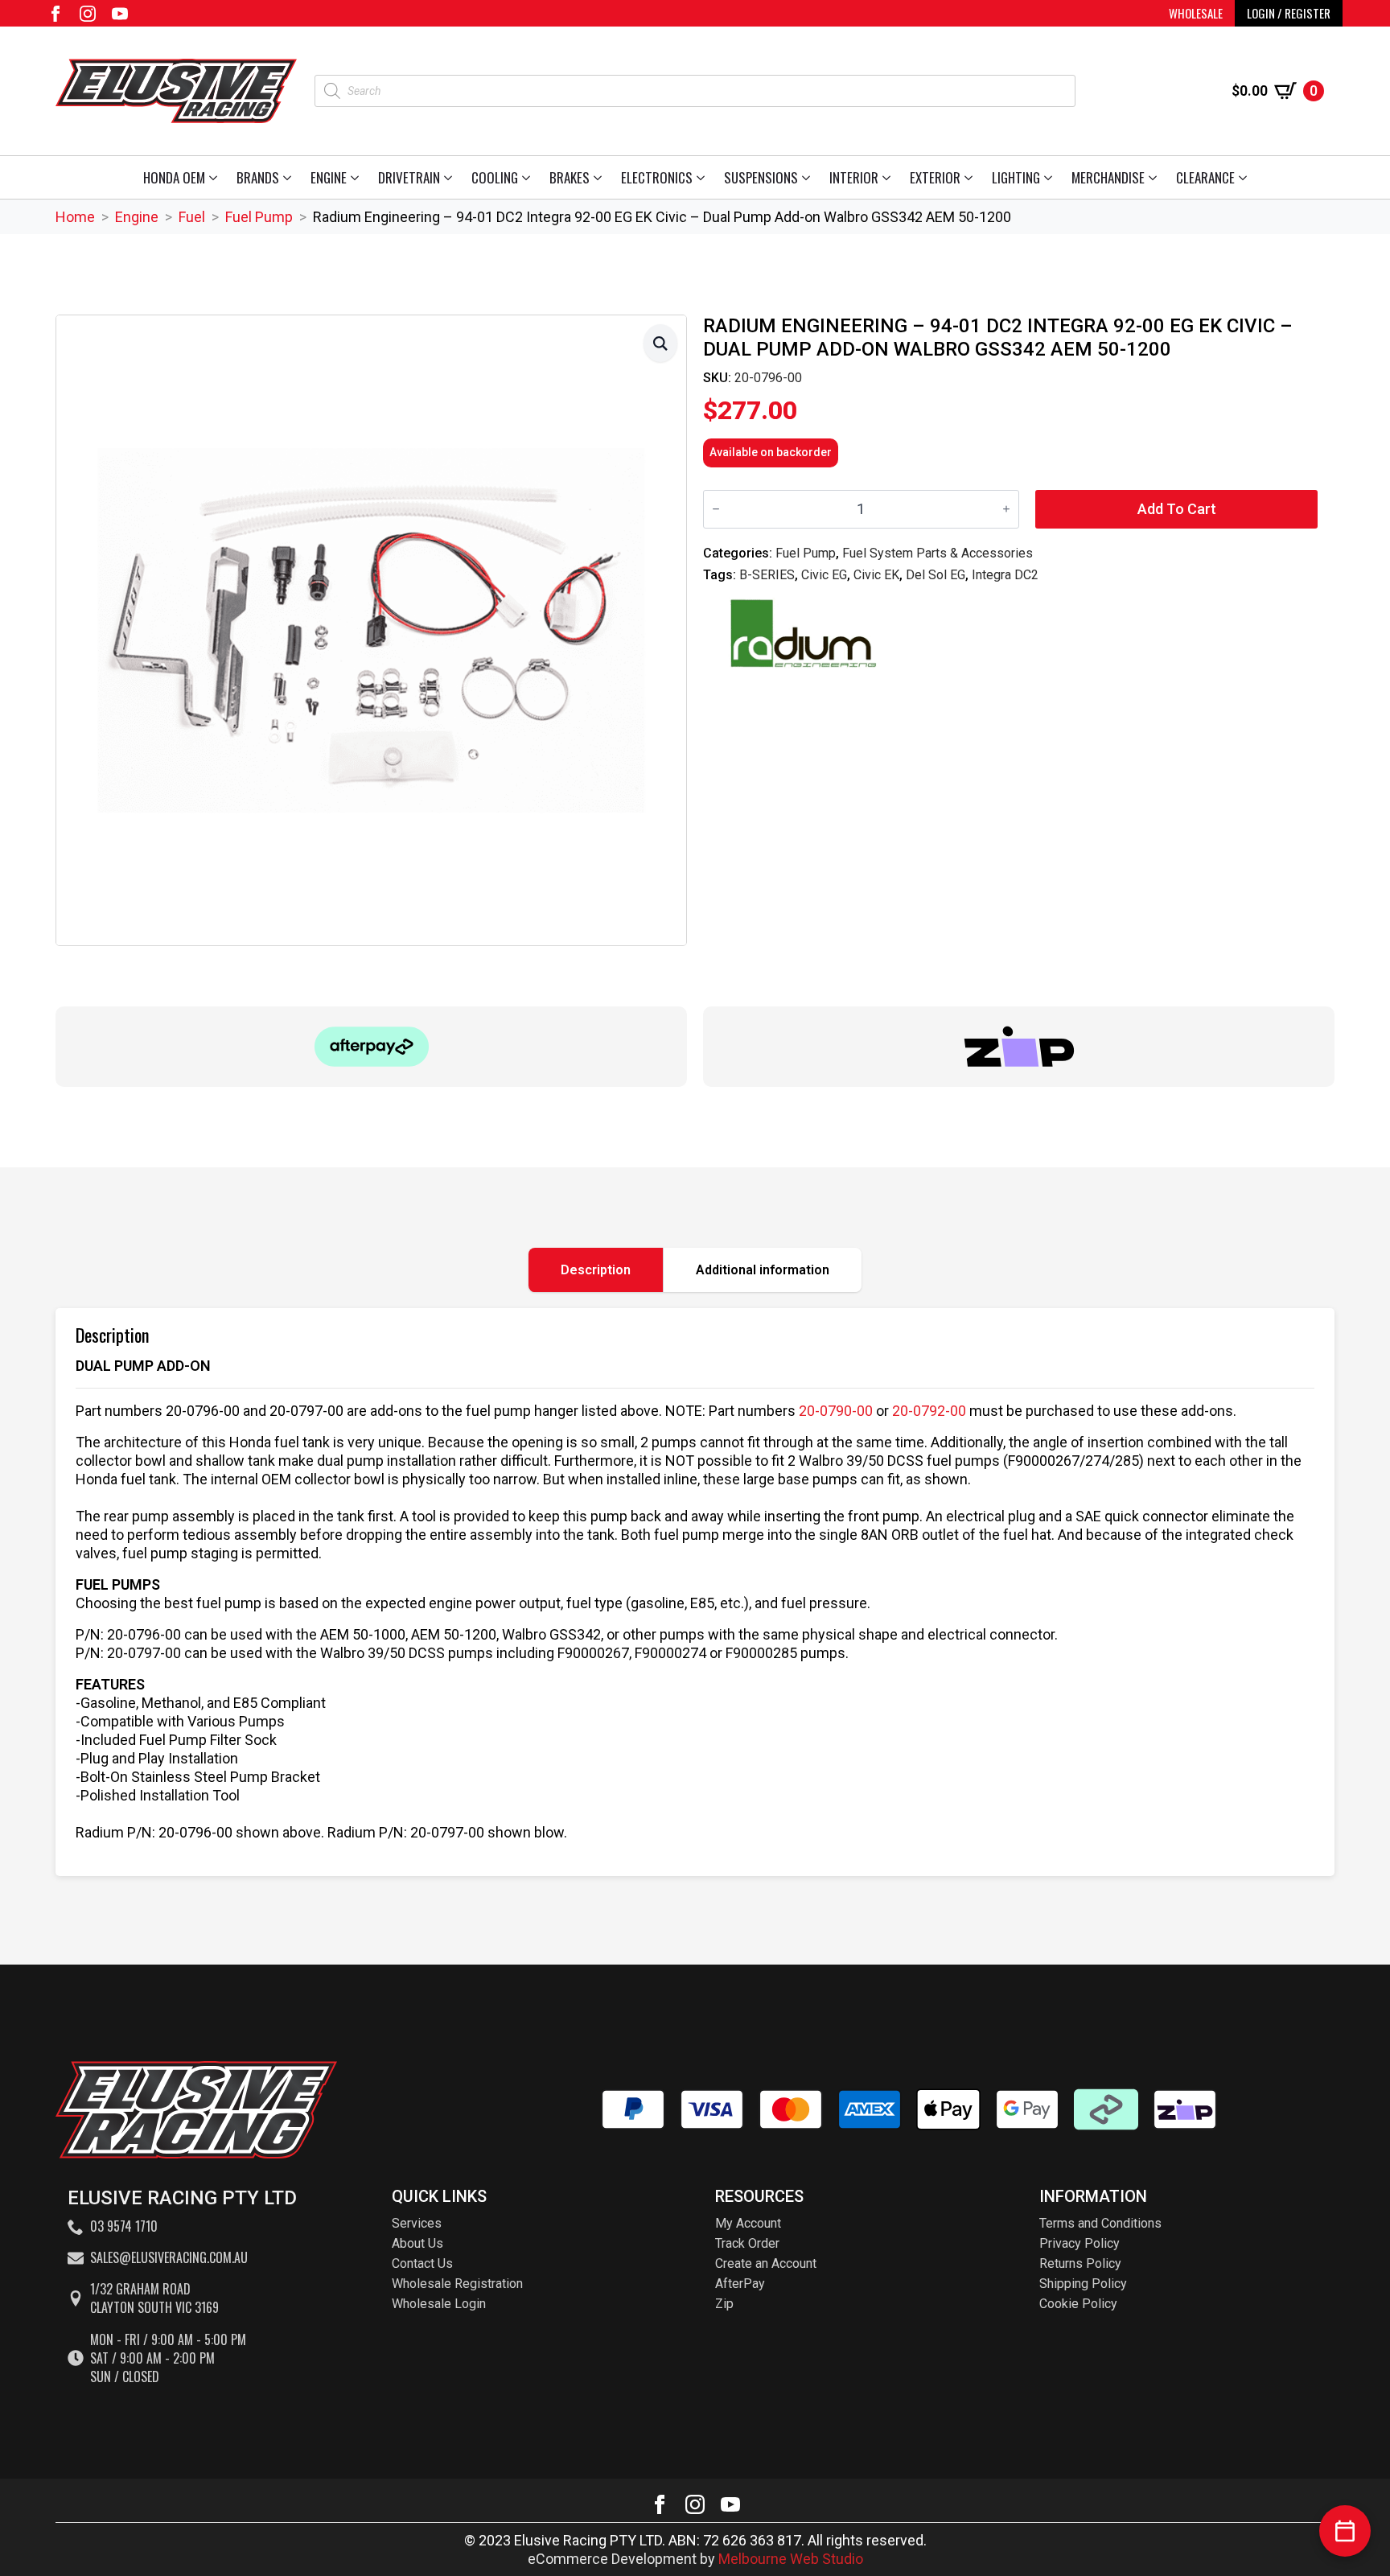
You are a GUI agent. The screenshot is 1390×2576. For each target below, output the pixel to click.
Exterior (935, 177)
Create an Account (766, 2263)
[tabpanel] (695, 1592)
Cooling (495, 177)
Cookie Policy (1078, 2304)
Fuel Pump (259, 217)
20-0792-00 (929, 1411)
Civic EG (824, 575)
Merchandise (1108, 177)
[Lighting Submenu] (1051, 177)
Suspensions (761, 177)
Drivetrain (409, 177)
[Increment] (1006, 509)
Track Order (747, 2243)
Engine (329, 177)
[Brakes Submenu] (600, 177)
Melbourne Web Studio (791, 2559)
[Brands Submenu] (290, 177)
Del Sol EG (936, 575)
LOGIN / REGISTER (1289, 13)
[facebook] (56, 14)
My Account (748, 2223)
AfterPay (740, 2284)
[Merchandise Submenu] (1156, 177)
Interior (854, 177)
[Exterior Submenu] (971, 177)
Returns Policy (1080, 2263)
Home (75, 217)
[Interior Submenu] (889, 177)
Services (417, 2223)
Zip (724, 2304)
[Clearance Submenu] (1246, 177)
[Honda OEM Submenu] (216, 177)
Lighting (1016, 177)
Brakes (570, 177)
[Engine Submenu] (358, 177)
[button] (660, 343)
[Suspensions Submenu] (809, 177)
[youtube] (120, 14)
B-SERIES (767, 575)
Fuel (192, 217)
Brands (258, 177)
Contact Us (422, 2263)
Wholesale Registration (457, 2284)
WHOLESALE (1196, 13)
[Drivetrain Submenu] (451, 177)
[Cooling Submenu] (529, 177)
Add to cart (1177, 509)
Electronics (657, 177)
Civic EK (876, 575)
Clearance (1205, 177)
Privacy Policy (1080, 2243)
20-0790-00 (836, 1411)
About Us (417, 2243)
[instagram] (88, 14)
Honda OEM (174, 177)
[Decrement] (716, 509)
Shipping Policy (1083, 2284)
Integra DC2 (1005, 575)
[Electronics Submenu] (703, 177)
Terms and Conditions (1100, 2223)
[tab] (596, 1270)
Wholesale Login (439, 2304)
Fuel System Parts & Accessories (938, 553)
